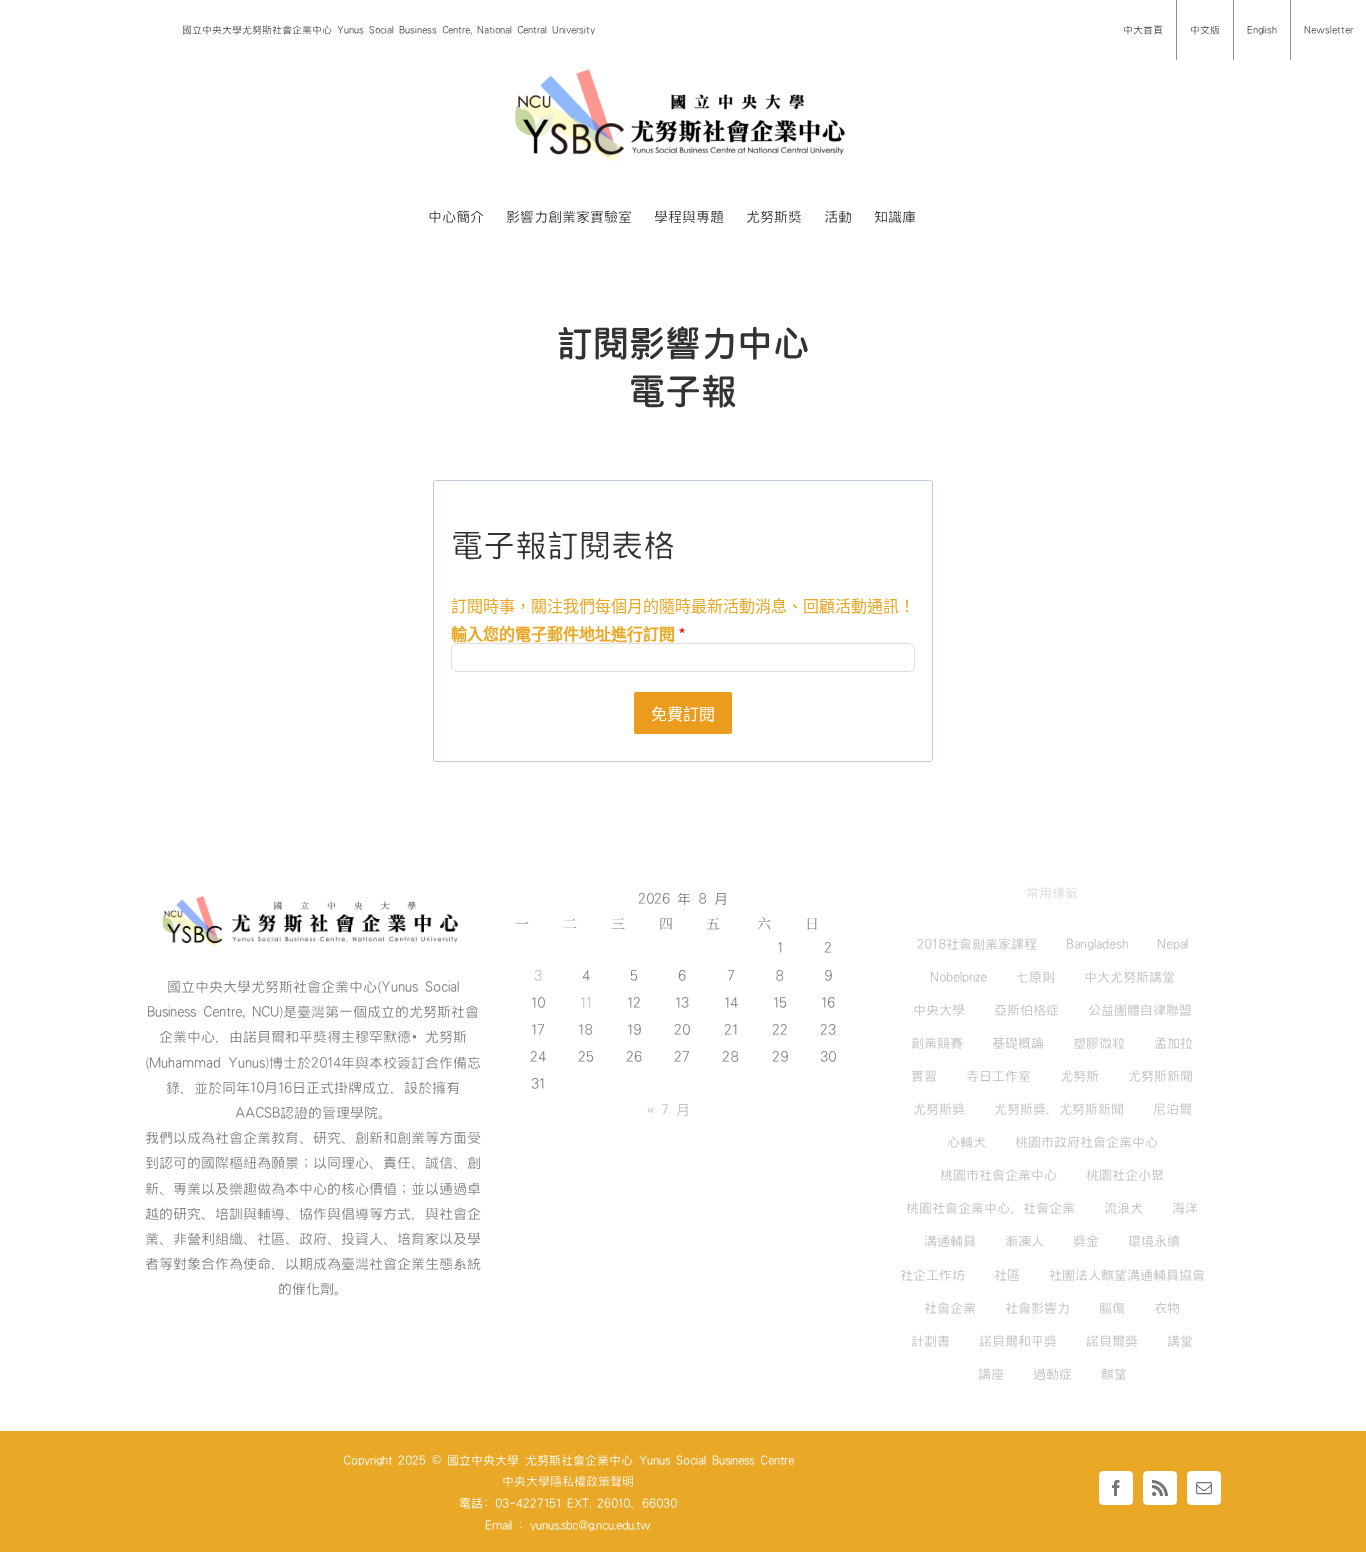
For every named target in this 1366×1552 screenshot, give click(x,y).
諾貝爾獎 (1112, 1341)
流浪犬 (1123, 1208)
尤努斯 (1079, 1076)
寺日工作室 (998, 1076)
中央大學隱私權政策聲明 (568, 1481)
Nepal (1172, 944)
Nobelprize (958, 977)
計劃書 (930, 1341)
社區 (1007, 1275)
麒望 (1114, 1374)
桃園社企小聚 (1125, 1175)
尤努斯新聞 (1160, 1076)
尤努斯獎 (939, 1109)
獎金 (1086, 1241)
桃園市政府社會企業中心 (1086, 1142)
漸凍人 (1024, 1241)
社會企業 (950, 1308)
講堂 (1180, 1341)
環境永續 (1154, 1241)
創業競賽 (937, 1043)
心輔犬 (966, 1142)
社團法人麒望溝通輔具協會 (1127, 1275)
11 (586, 1003)
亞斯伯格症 (1026, 1010)
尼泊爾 (1172, 1109)
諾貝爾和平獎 (1018, 1341)
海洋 (1185, 1208)
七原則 (1035, 977)
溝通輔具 (950, 1241)
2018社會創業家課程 (977, 944)
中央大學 (939, 1010)
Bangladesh (1097, 944)
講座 (991, 1374)
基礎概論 (1018, 1043)
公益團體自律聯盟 (1140, 1010)
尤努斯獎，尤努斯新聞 (1059, 1109)
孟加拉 (1173, 1043)
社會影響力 (1037, 1308)
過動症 (1052, 1374)
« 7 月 (668, 1110)
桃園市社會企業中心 (998, 1175)
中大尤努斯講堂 (1129, 977)
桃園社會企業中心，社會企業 (990, 1208)
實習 (924, 1076)
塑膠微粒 (1099, 1043)
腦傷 (1112, 1308)
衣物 (1167, 1308)
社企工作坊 (932, 1275)
